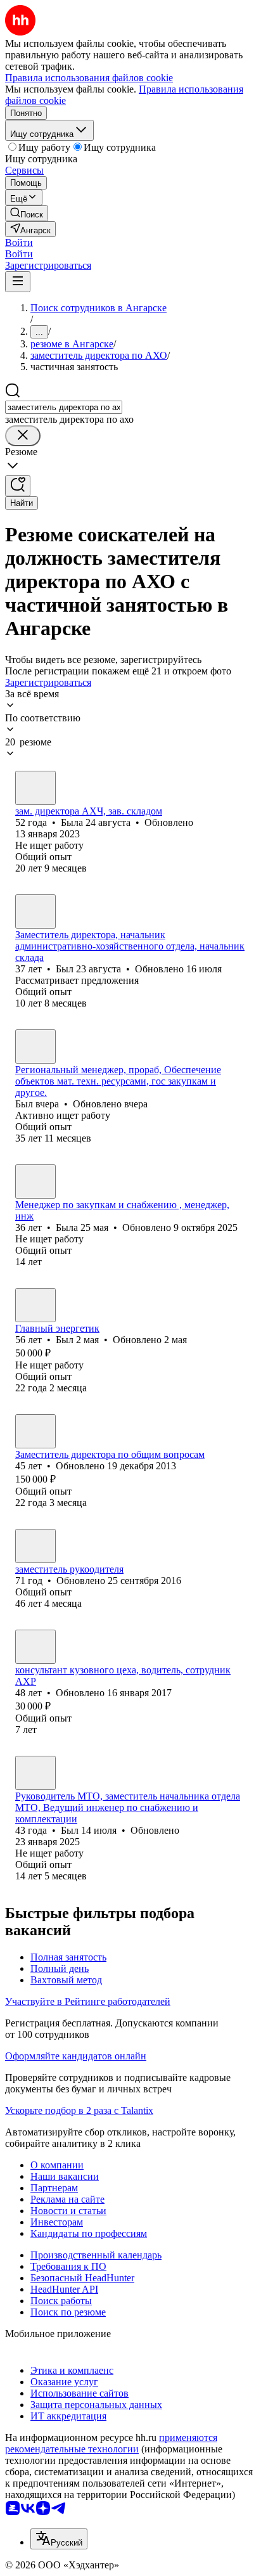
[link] (27, 213)
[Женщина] (35, 788)
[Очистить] (23, 436)
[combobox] (64, 407)
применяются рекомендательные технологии (111, 2443)
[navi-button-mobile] (18, 282)
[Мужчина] (35, 911)
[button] (19, 242)
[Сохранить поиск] (18, 486)
